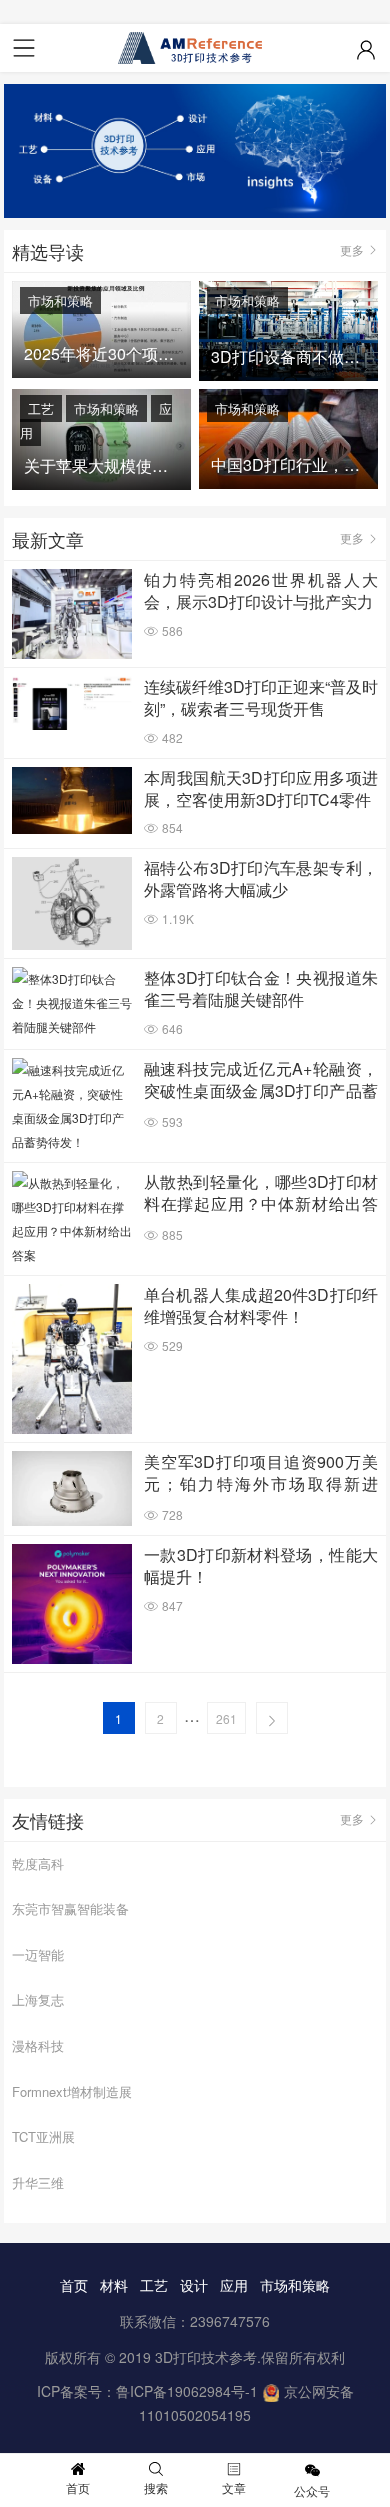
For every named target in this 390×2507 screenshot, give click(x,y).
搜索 (156, 2487)
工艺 (41, 408)
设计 (194, 2285)
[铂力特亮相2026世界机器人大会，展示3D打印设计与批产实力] (72, 614)
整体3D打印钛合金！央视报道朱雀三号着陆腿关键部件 (261, 989)
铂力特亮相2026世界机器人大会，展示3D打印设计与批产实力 (261, 591)
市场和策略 (60, 300)
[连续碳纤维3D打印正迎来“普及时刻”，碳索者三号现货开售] (72, 703)
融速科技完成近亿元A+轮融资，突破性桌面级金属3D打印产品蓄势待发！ (261, 1081)
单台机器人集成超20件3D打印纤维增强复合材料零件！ (261, 1306)
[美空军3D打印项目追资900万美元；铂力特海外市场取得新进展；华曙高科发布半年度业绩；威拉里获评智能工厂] (72, 1488)
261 (226, 1718)
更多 (352, 249)
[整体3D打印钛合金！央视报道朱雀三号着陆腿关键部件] (72, 1003)
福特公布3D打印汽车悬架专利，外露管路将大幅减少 (261, 879)
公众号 (312, 2490)
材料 (114, 2285)
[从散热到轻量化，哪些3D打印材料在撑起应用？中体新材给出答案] (72, 1219)
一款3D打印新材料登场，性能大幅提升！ (261, 1566)
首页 (74, 2285)
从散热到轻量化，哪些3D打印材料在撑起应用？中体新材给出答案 (261, 1194)
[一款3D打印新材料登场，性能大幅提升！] (72, 1604)
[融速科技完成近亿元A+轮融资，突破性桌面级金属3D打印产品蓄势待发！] (72, 1106)
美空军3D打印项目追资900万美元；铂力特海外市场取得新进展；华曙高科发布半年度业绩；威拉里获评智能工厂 (261, 1474)
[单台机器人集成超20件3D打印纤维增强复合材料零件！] (72, 1359)
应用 (234, 2285)
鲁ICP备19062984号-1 (187, 2391)
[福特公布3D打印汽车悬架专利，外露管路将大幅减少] (72, 903)
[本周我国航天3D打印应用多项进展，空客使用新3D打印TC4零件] (72, 801)
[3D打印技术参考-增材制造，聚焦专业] (195, 48)
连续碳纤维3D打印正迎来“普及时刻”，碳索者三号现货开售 (261, 698)
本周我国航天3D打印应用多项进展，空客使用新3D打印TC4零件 (261, 789)
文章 (234, 2487)
